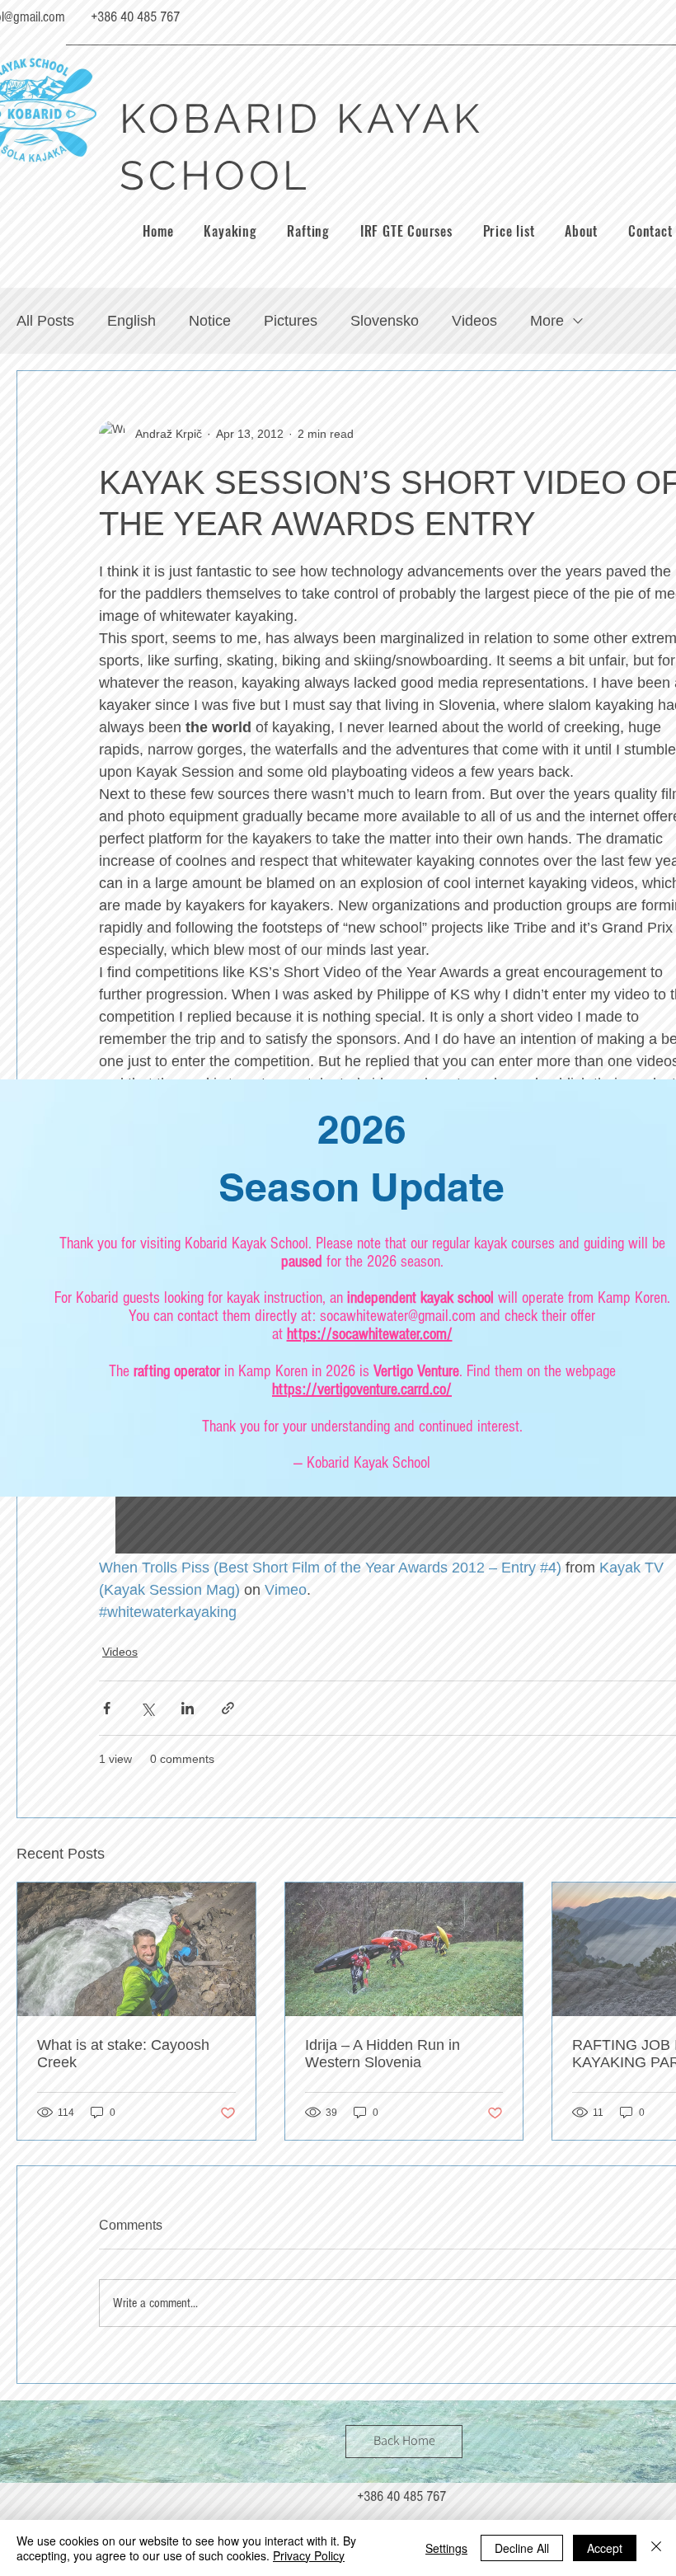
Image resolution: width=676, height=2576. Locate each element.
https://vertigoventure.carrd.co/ (362, 1389)
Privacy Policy (309, 2555)
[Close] (656, 2548)
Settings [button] (446, 2548)
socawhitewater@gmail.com (398, 1316)
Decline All (522, 2548)
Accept (605, 2548)
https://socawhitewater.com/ (370, 1334)
